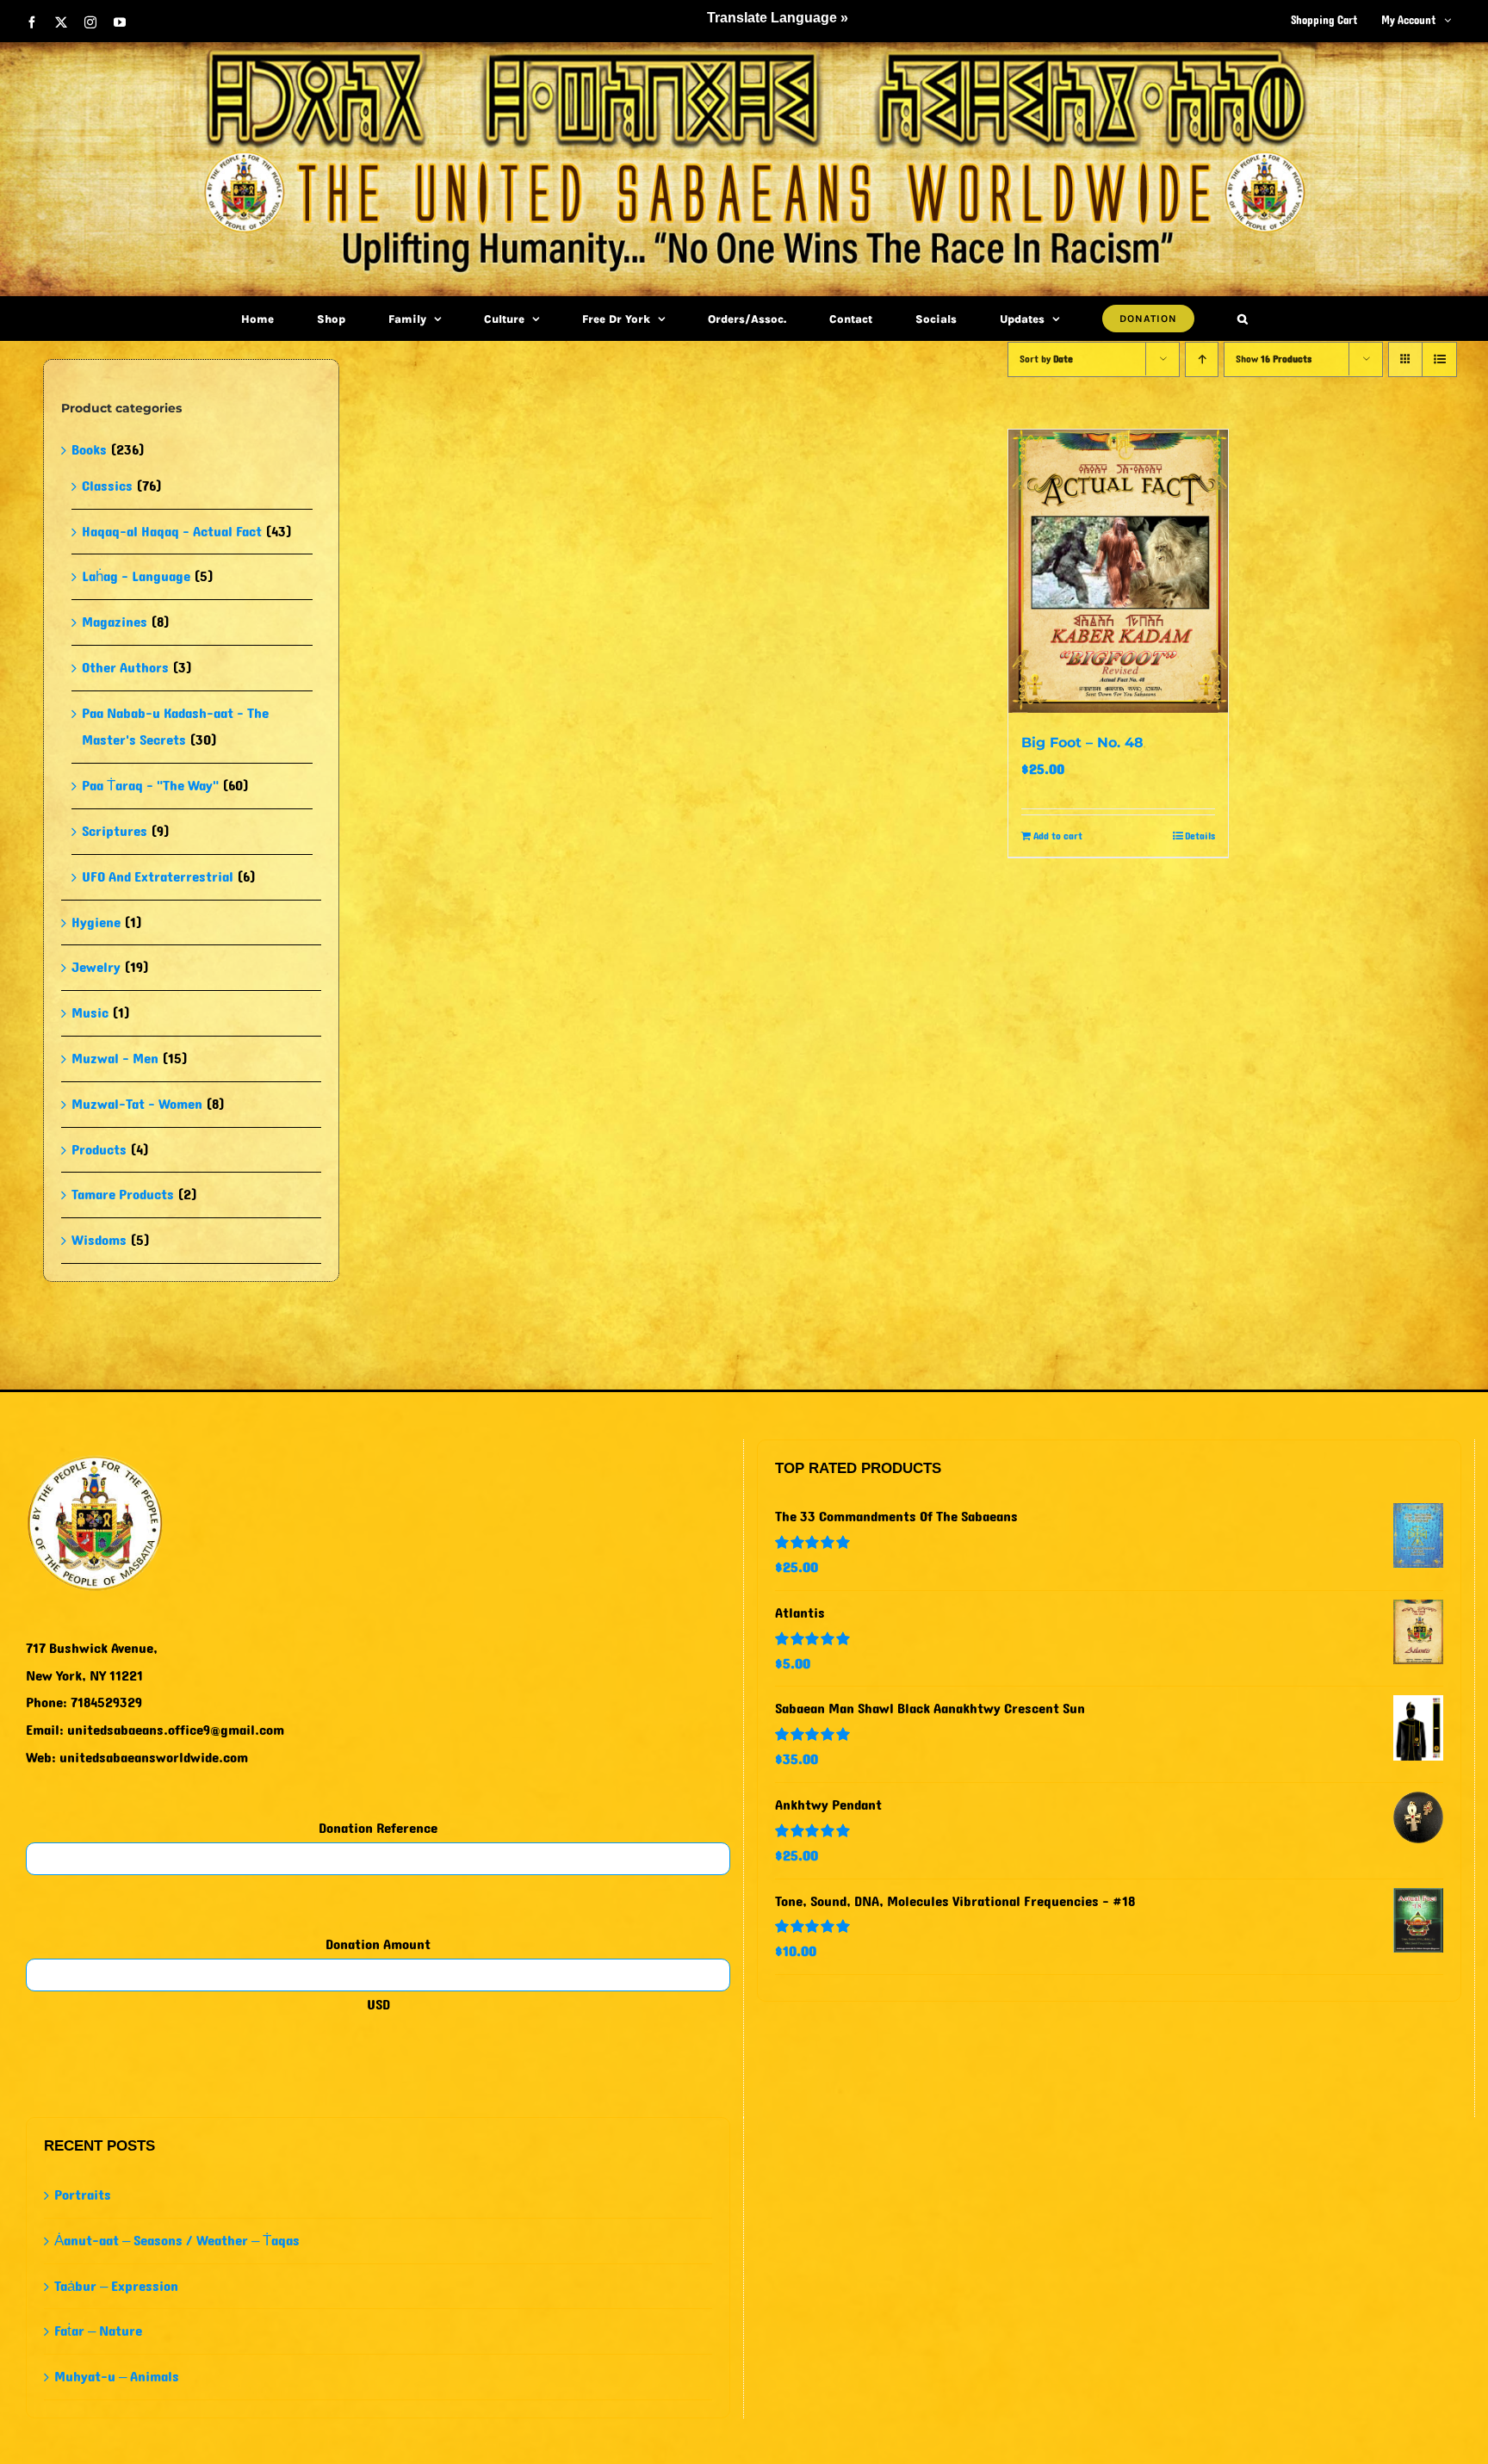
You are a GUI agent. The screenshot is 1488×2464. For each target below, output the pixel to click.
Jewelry (96, 967)
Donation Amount (378, 1944)
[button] (1243, 319)
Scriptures (115, 831)
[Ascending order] (1202, 359)
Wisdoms (99, 1240)
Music (90, 1013)
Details (1200, 836)
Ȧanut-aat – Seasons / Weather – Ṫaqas (177, 2241)
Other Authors (125, 668)
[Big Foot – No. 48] (1118, 571)
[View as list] (1439, 359)
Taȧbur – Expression (116, 2286)
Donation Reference (378, 1828)
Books (89, 450)
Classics (107, 486)
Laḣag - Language (136, 576)
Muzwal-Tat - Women (137, 1104)
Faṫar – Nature (98, 2331)
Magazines (115, 622)
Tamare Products (123, 1195)
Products (99, 1150)
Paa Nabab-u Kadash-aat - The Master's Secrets (175, 727)
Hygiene (96, 922)
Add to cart (1058, 836)
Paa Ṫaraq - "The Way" (150, 786)
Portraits (83, 2195)
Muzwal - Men (115, 1059)
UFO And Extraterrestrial (158, 877)
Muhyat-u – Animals (117, 2377)
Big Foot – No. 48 (1082, 743)
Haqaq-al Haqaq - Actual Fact (172, 532)
